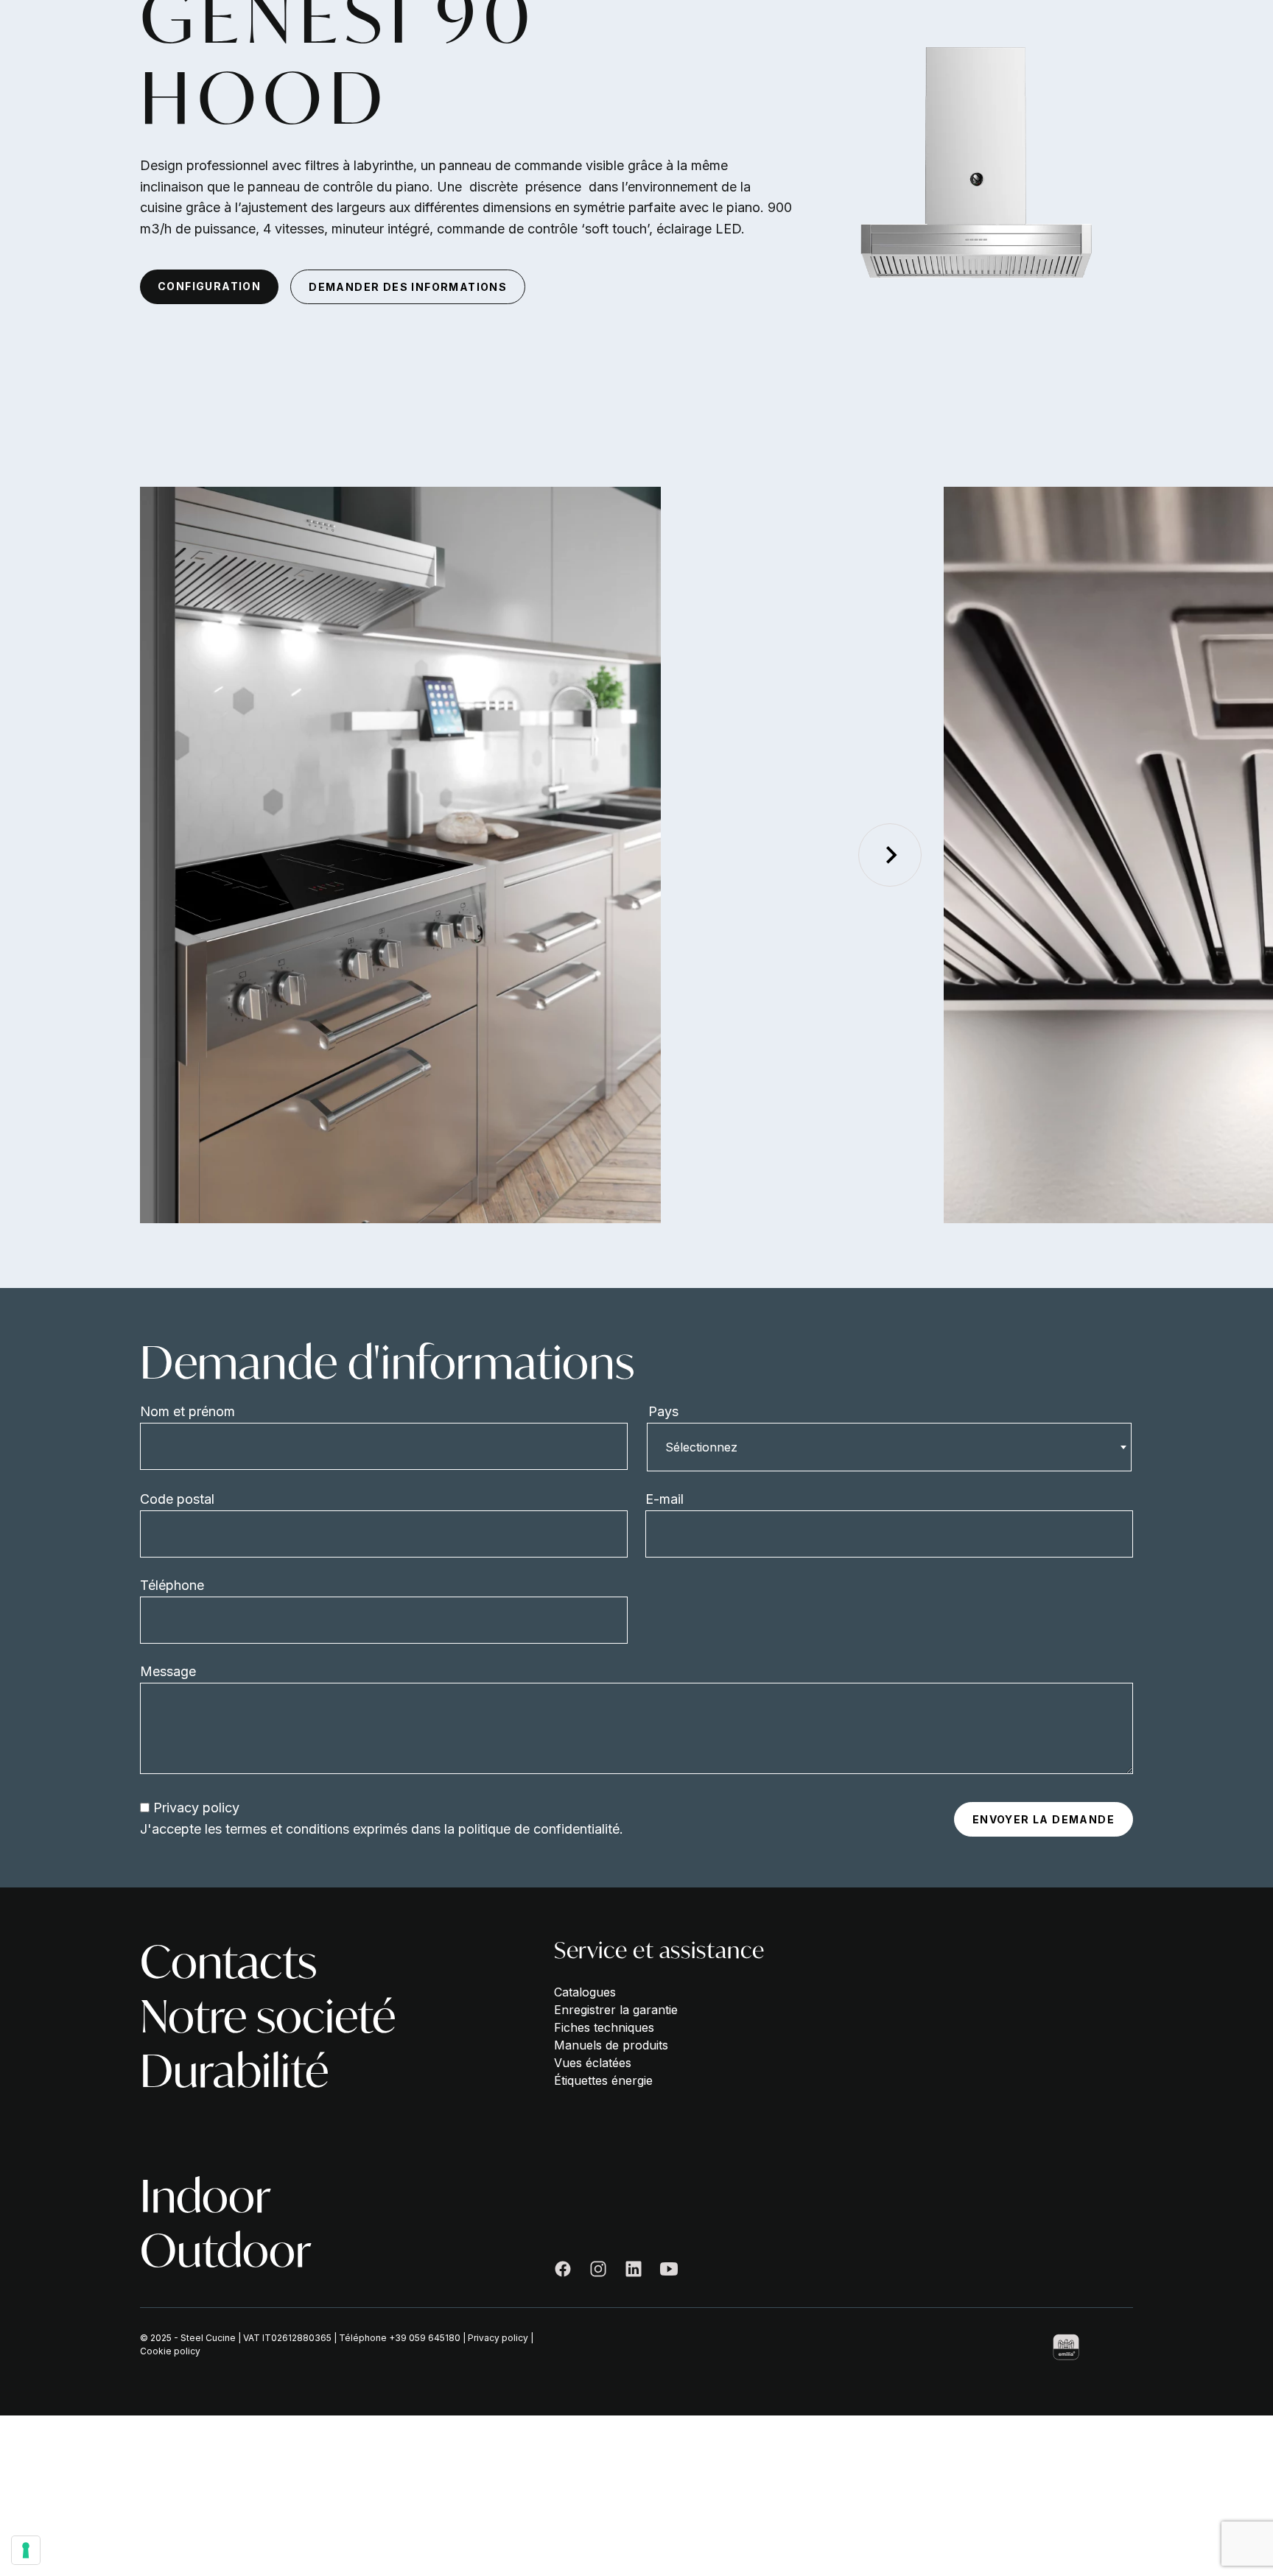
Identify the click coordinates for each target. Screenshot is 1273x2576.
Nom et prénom (187, 1411)
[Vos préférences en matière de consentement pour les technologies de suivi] (26, 2550)
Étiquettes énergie (603, 2080)
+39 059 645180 (425, 2338)
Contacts (228, 1962)
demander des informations (408, 287)
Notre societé (268, 2016)
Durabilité (234, 2071)
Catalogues (585, 1992)
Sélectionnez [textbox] (701, 1447)
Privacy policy (196, 1808)
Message (168, 1671)
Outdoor (226, 2251)
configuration (209, 286)
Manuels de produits (611, 2045)
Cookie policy (170, 2351)
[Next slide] (890, 855)
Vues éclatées (593, 2063)
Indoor (206, 2196)
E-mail (664, 1499)
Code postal (177, 1499)
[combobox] (889, 1447)
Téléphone (172, 1585)
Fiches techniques (604, 2027)
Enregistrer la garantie (616, 2010)
